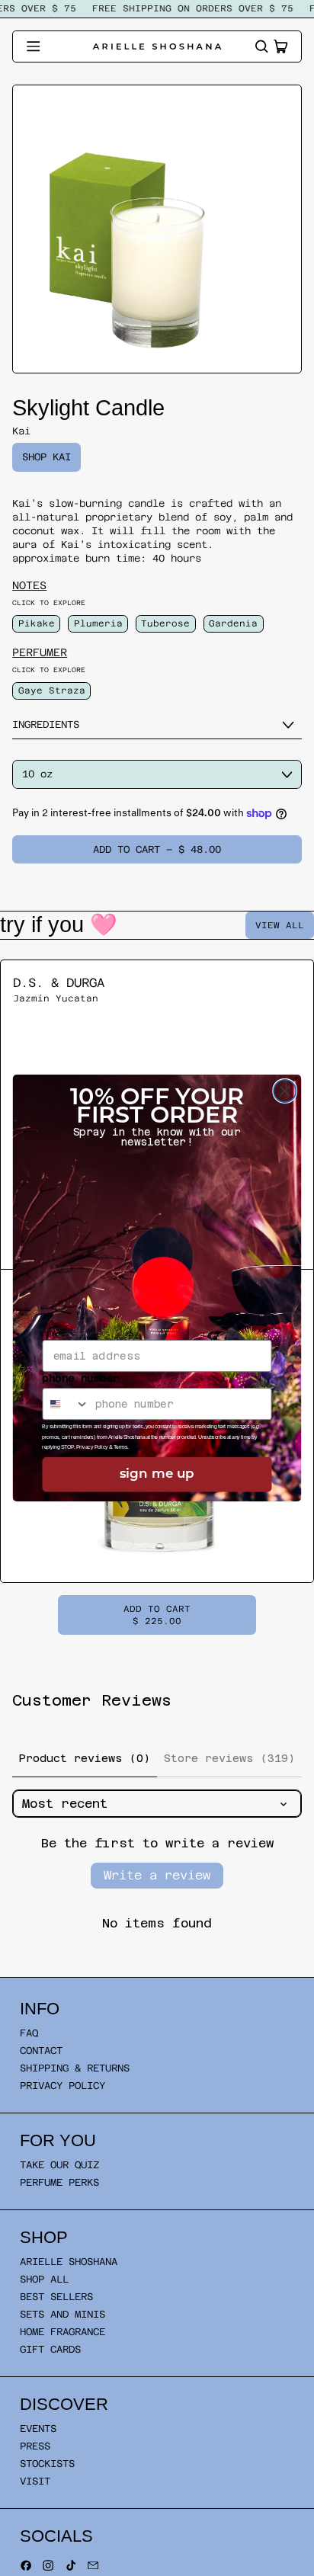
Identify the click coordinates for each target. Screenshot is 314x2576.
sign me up (157, 1474)
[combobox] (66, 1404)
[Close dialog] (285, 1091)
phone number (80, 1378)
